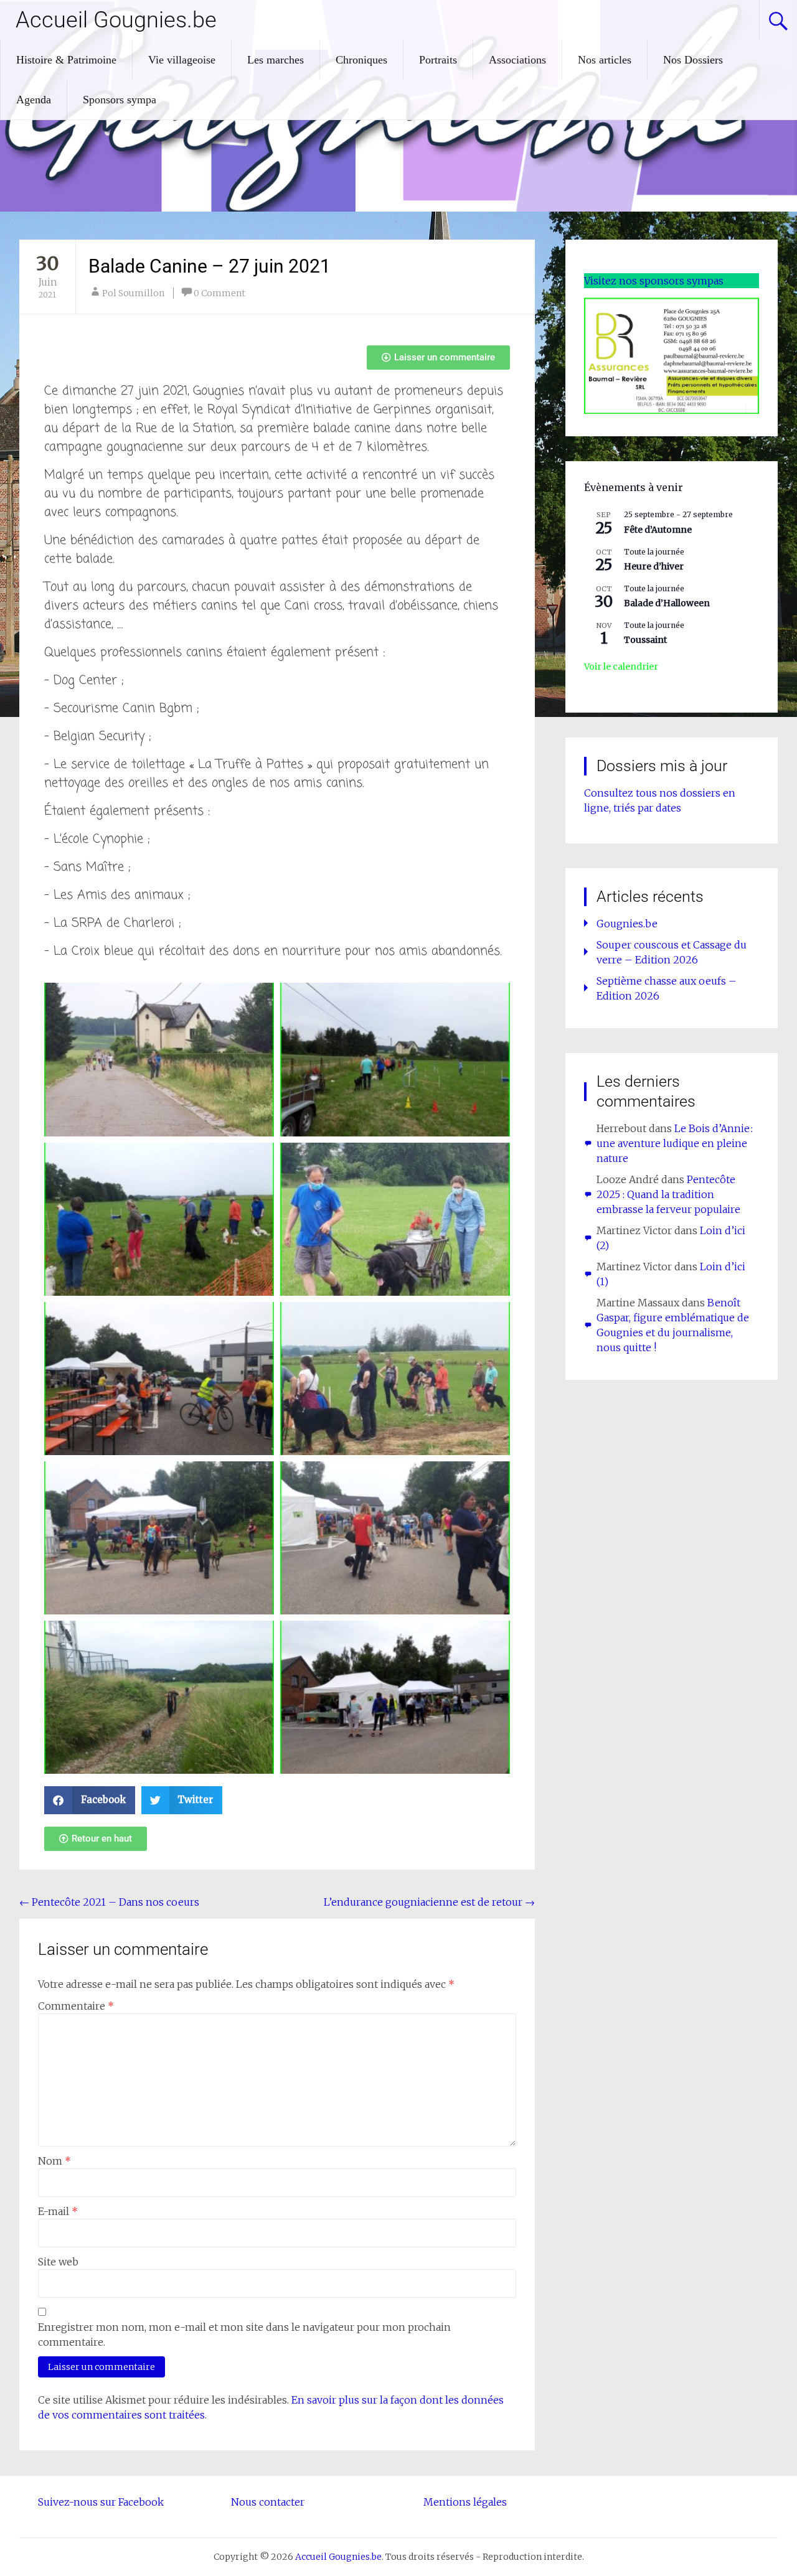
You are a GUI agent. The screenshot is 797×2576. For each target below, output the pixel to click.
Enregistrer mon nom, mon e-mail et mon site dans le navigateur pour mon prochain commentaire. (244, 2335)
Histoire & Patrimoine (66, 60)
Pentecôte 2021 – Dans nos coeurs (109, 1902)
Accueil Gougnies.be (116, 20)
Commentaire (76, 2006)
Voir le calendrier (621, 667)
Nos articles (605, 60)
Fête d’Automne (658, 530)
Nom (54, 2161)
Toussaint (645, 640)
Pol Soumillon (133, 293)
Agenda (34, 100)
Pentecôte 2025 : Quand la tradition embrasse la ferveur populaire (668, 1194)
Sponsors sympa (120, 100)
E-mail (58, 2211)
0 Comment (219, 293)
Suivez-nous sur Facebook (101, 2502)
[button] (90, 1800)
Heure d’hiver (654, 566)
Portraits (438, 60)
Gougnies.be (627, 924)
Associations (517, 60)
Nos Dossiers (693, 60)
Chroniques (361, 60)
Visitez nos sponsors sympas (654, 281)
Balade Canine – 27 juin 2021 (210, 266)
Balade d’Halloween (667, 603)
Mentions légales (465, 2502)
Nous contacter (268, 2502)
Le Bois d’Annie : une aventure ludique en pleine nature (675, 1143)
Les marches (276, 60)
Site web (58, 2262)
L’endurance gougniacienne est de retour (429, 1902)
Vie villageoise (182, 60)
